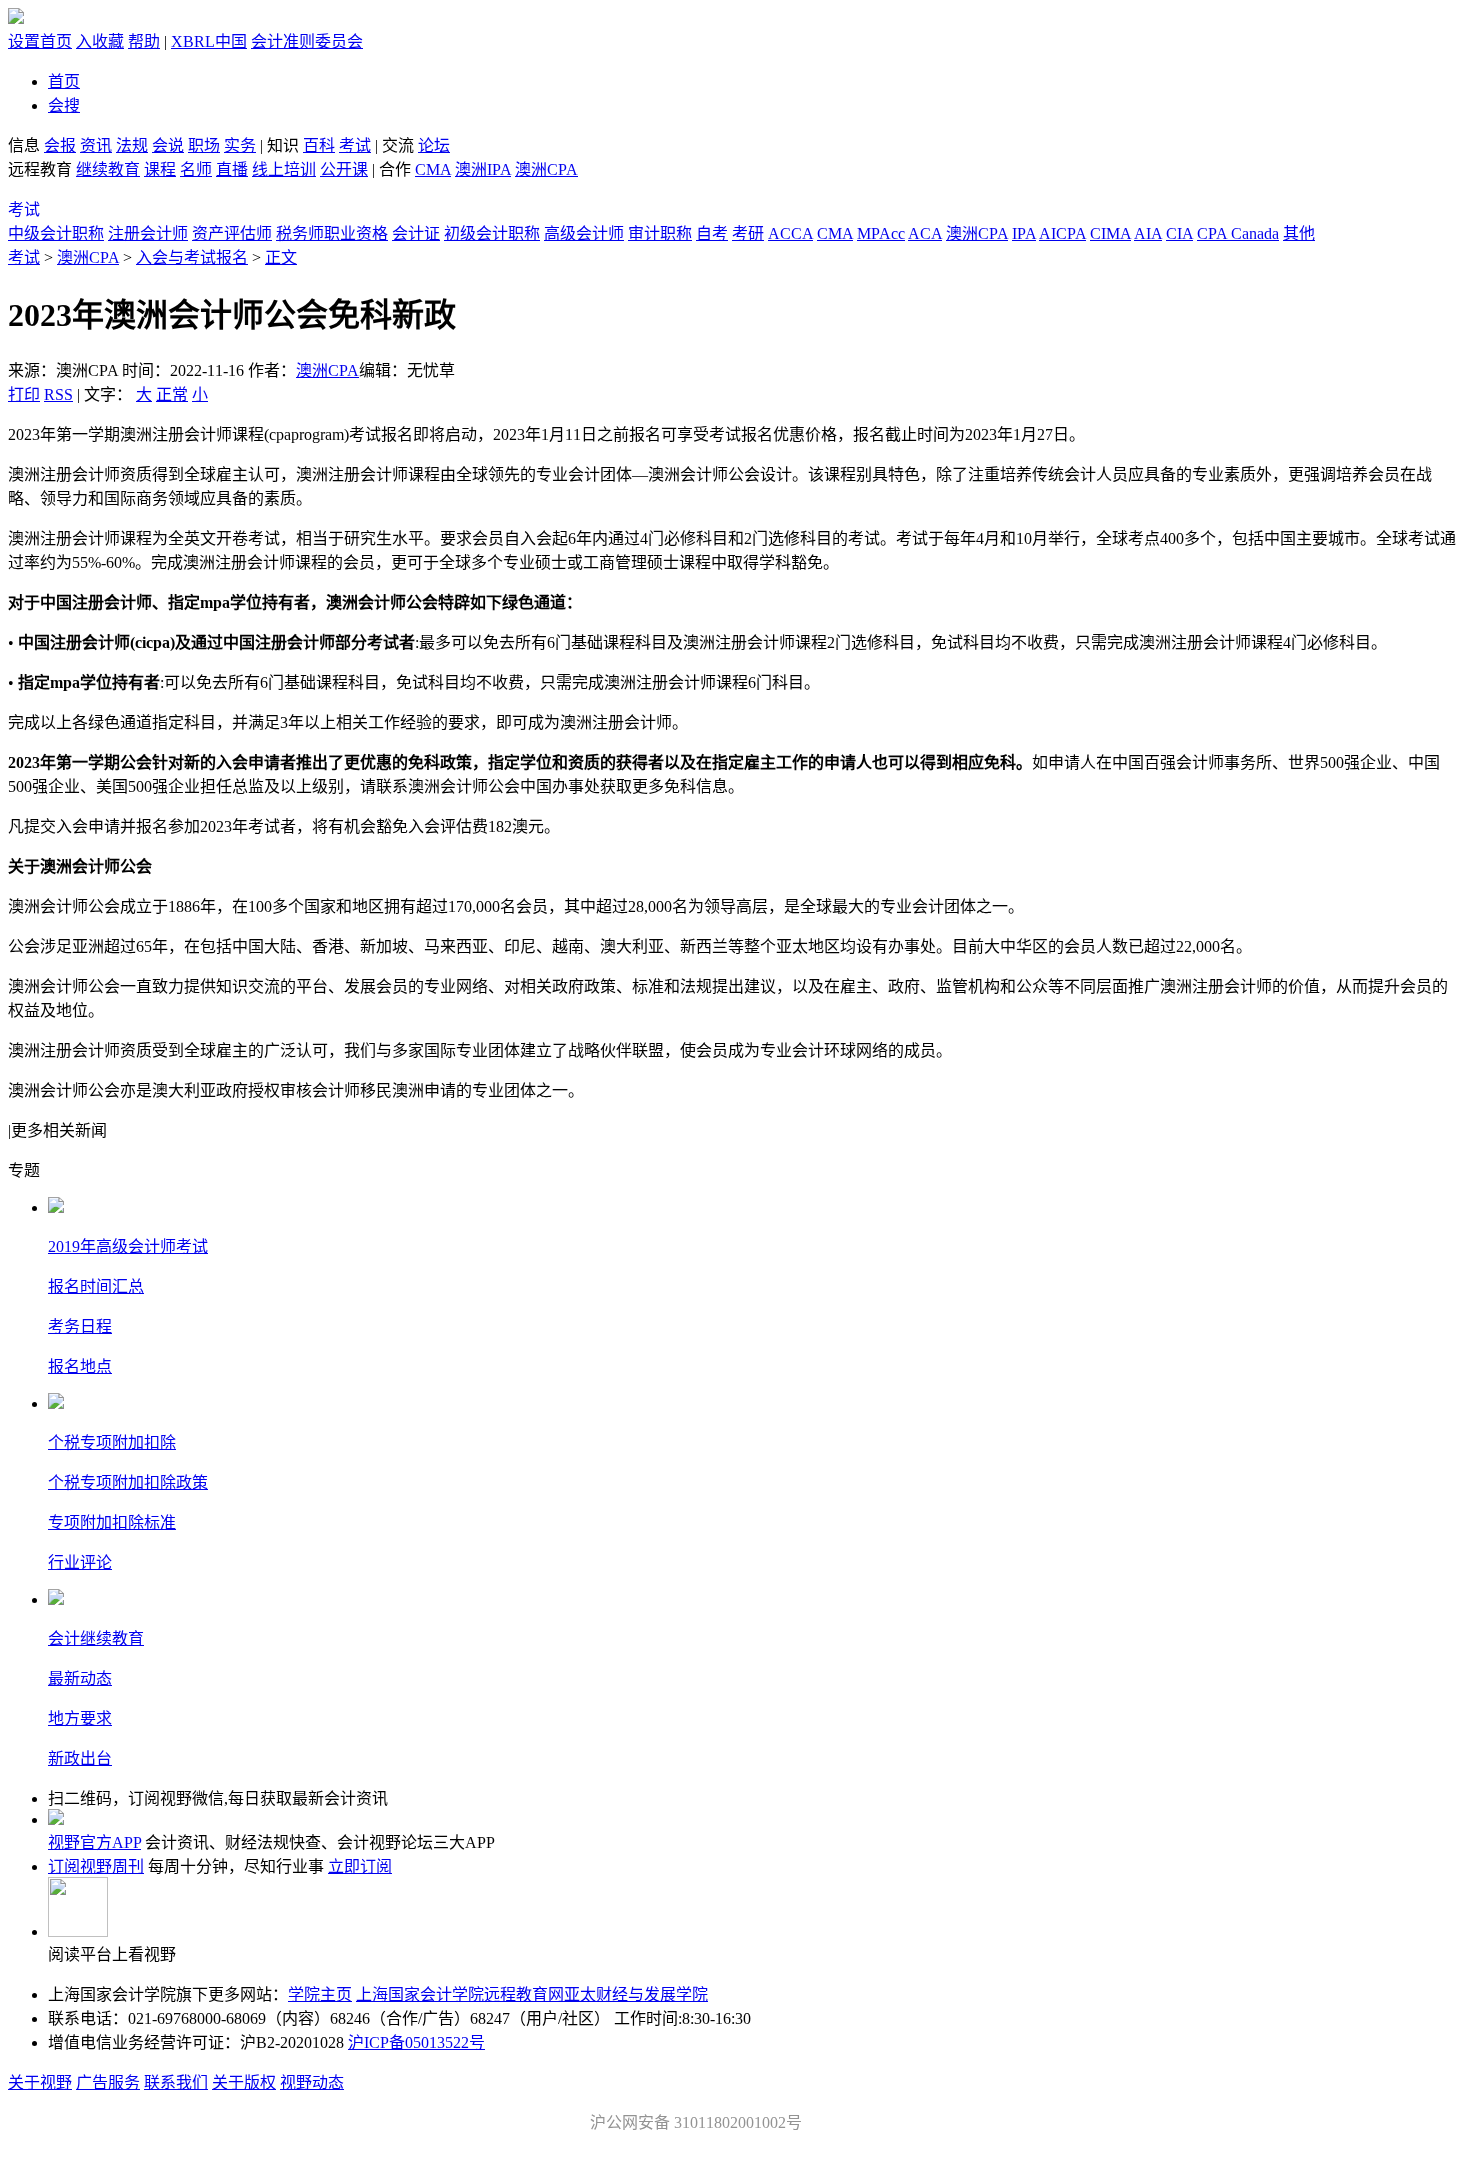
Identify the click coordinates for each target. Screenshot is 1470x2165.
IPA (1024, 233)
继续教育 (108, 169)
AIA (1148, 233)
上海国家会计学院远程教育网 (460, 1994)
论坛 (434, 145)
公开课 (344, 169)
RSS (58, 394)
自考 (712, 233)
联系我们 (176, 2082)
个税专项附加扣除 (112, 1442)
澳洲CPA (546, 169)
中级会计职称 (56, 233)
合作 (395, 169)
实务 (240, 145)
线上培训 (284, 169)
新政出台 (80, 1758)
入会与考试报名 (192, 257)
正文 (281, 257)
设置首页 (40, 41)
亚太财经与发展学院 (636, 1994)
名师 (196, 169)
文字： (146, 394)
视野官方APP (94, 1842)
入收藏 (100, 41)
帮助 (144, 41)
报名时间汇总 (96, 1286)
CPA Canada (1238, 233)
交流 (398, 145)
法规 (132, 145)
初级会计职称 (492, 233)
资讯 (96, 145)
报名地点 (80, 1366)
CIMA (1110, 233)
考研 (748, 233)
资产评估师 (232, 233)
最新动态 (80, 1678)
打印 (24, 394)
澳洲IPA (483, 169)
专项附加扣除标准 (112, 1522)
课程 (160, 169)
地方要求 (80, 1718)
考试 (355, 145)
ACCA (790, 233)
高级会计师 (584, 233)
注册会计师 (148, 233)
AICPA (1062, 233)
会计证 (416, 233)
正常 (172, 394)
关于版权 (244, 2082)
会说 (168, 145)
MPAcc (881, 233)
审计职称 (660, 233)
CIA (1179, 233)
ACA (925, 233)
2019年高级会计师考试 (128, 1246)
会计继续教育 (96, 1638)
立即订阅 (360, 1866)
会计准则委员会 (307, 41)
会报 (60, 145)
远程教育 (42, 169)
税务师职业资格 (332, 233)
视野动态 (312, 2082)
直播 (232, 169)
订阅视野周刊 (96, 1866)
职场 (204, 145)
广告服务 (108, 2082)
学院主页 (320, 1994)
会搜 (64, 105)
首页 (64, 81)
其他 (1299, 233)
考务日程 (80, 1326)
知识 (283, 145)
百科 (319, 145)
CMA (433, 169)
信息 (24, 145)
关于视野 (40, 2082)
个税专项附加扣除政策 (128, 1482)
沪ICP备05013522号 (416, 2042)
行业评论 (80, 1562)
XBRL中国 (209, 41)
